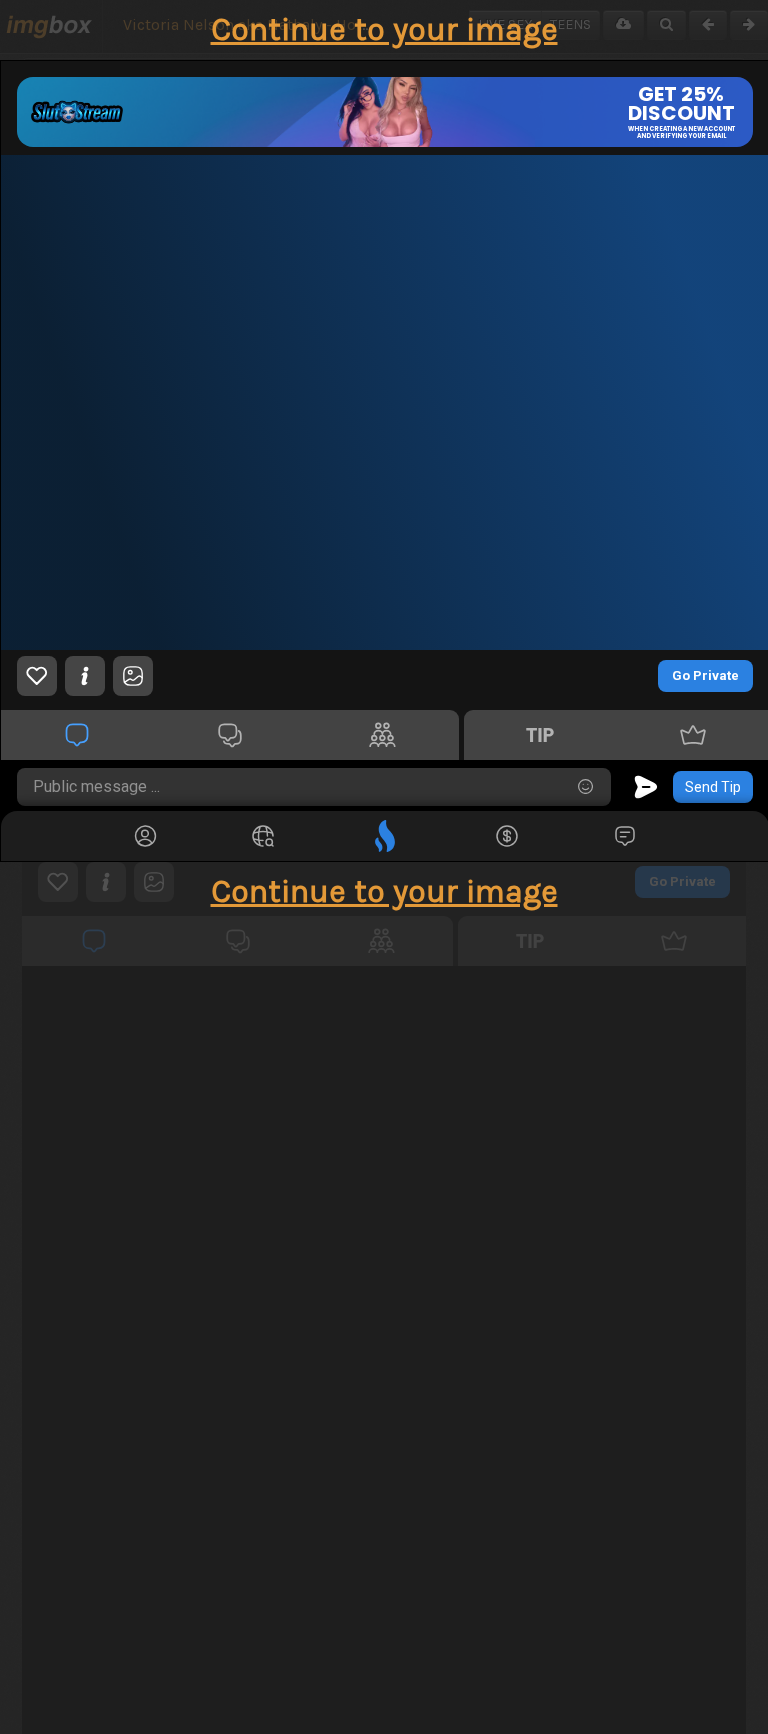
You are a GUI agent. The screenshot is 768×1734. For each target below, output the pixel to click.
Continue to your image (384, 29)
